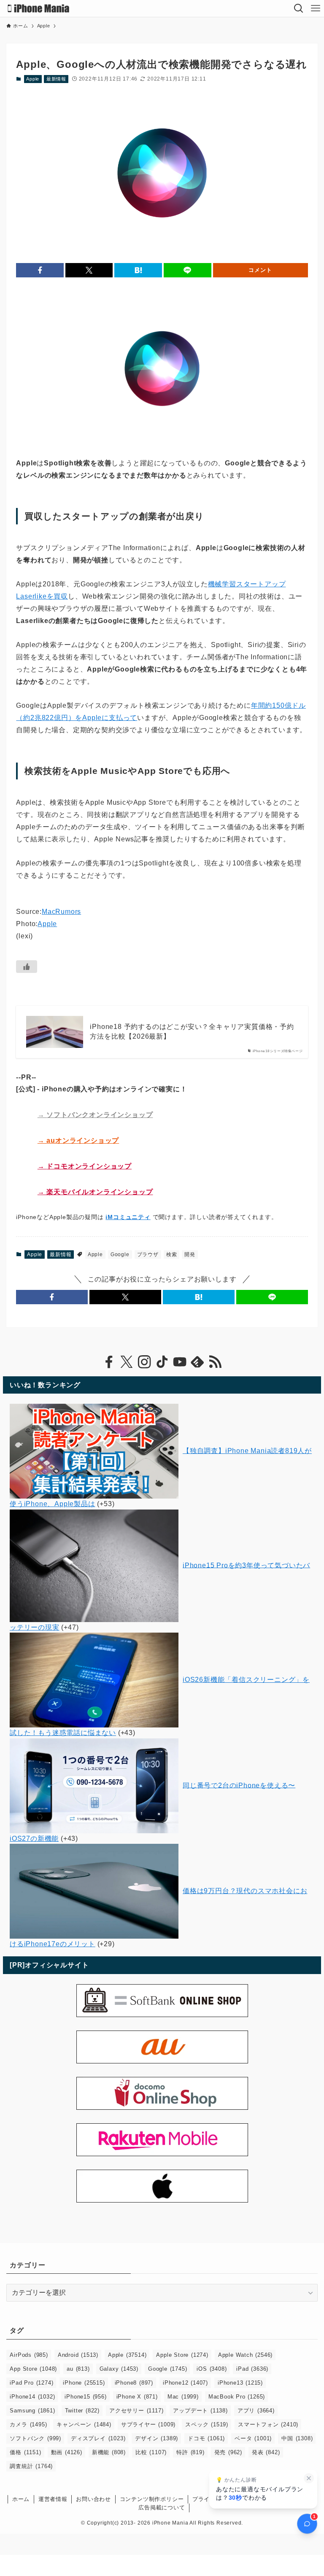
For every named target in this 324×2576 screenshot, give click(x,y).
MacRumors (61, 912)
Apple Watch (245, 2355)
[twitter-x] (127, 1362)
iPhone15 (85, 2397)
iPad (252, 2369)
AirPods (29, 2355)
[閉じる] (309, 2478)
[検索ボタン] (299, 8)
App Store (33, 2369)
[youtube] (180, 1362)
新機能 (109, 2452)
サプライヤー (148, 2424)
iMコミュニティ (128, 1217)
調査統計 (31, 2466)
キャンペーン (84, 2424)
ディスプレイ (98, 2438)
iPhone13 (240, 2383)
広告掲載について (162, 2508)
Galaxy (119, 2369)
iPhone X (137, 2397)
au (78, 2369)
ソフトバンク (35, 2438)
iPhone (84, 2383)
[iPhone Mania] (39, 8)
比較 (151, 2452)
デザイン (157, 2438)
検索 (172, 1254)
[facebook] (109, 1362)
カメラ (28, 2424)
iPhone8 (134, 2383)
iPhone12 (185, 2383)
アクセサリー (136, 2411)
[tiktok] (162, 1362)
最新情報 (56, 79)
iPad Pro (31, 2383)
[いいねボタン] (27, 967)
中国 (297, 2438)
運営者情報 (53, 2499)
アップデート (200, 2411)
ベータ (253, 2438)
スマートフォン (268, 2424)
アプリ (256, 2411)
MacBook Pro (237, 2397)
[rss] (215, 1362)
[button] (40, 270)
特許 (190, 2452)
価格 (25, 2452)
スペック (207, 2424)
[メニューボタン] (316, 8)
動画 (67, 2452)
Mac (183, 2397)
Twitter (82, 2411)
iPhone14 (32, 2397)
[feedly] (197, 1362)
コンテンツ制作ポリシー (152, 2499)
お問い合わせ (93, 2499)
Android (78, 2355)
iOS (212, 2369)
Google (120, 1254)
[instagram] (144, 1362)
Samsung (32, 2411)
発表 (266, 2452)
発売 (228, 2452)
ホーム (21, 2499)
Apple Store (182, 2355)
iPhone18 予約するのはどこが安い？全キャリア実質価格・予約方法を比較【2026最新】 (192, 1031)
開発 (190, 1254)
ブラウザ (148, 1254)
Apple (33, 79)
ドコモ (206, 2438)
